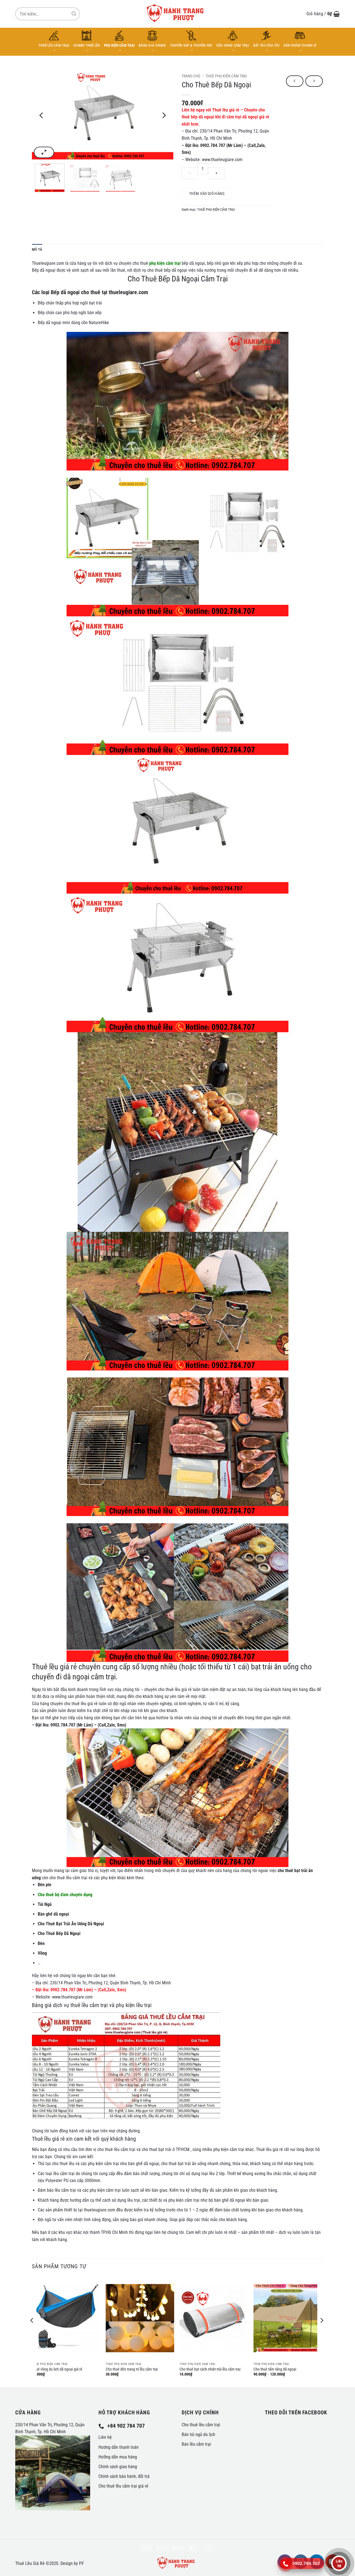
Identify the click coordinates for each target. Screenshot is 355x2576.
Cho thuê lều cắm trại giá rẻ (123, 2486)
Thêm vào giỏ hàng (207, 194)
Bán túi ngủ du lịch (198, 2434)
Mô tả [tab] (37, 249)
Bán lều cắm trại (196, 2444)
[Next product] (295, 81)
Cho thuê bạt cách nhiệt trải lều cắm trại (210, 2369)
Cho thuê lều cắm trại (201, 2425)
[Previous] (42, 115)
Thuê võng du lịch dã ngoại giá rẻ (57, 2369)
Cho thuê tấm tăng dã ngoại (275, 2369)
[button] (323, 14)
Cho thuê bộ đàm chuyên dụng (65, 1895)
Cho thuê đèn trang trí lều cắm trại (132, 2369)
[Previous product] (314, 81)
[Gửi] (74, 14)
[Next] (164, 115)
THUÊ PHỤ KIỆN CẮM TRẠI (226, 76)
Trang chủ (191, 76)
